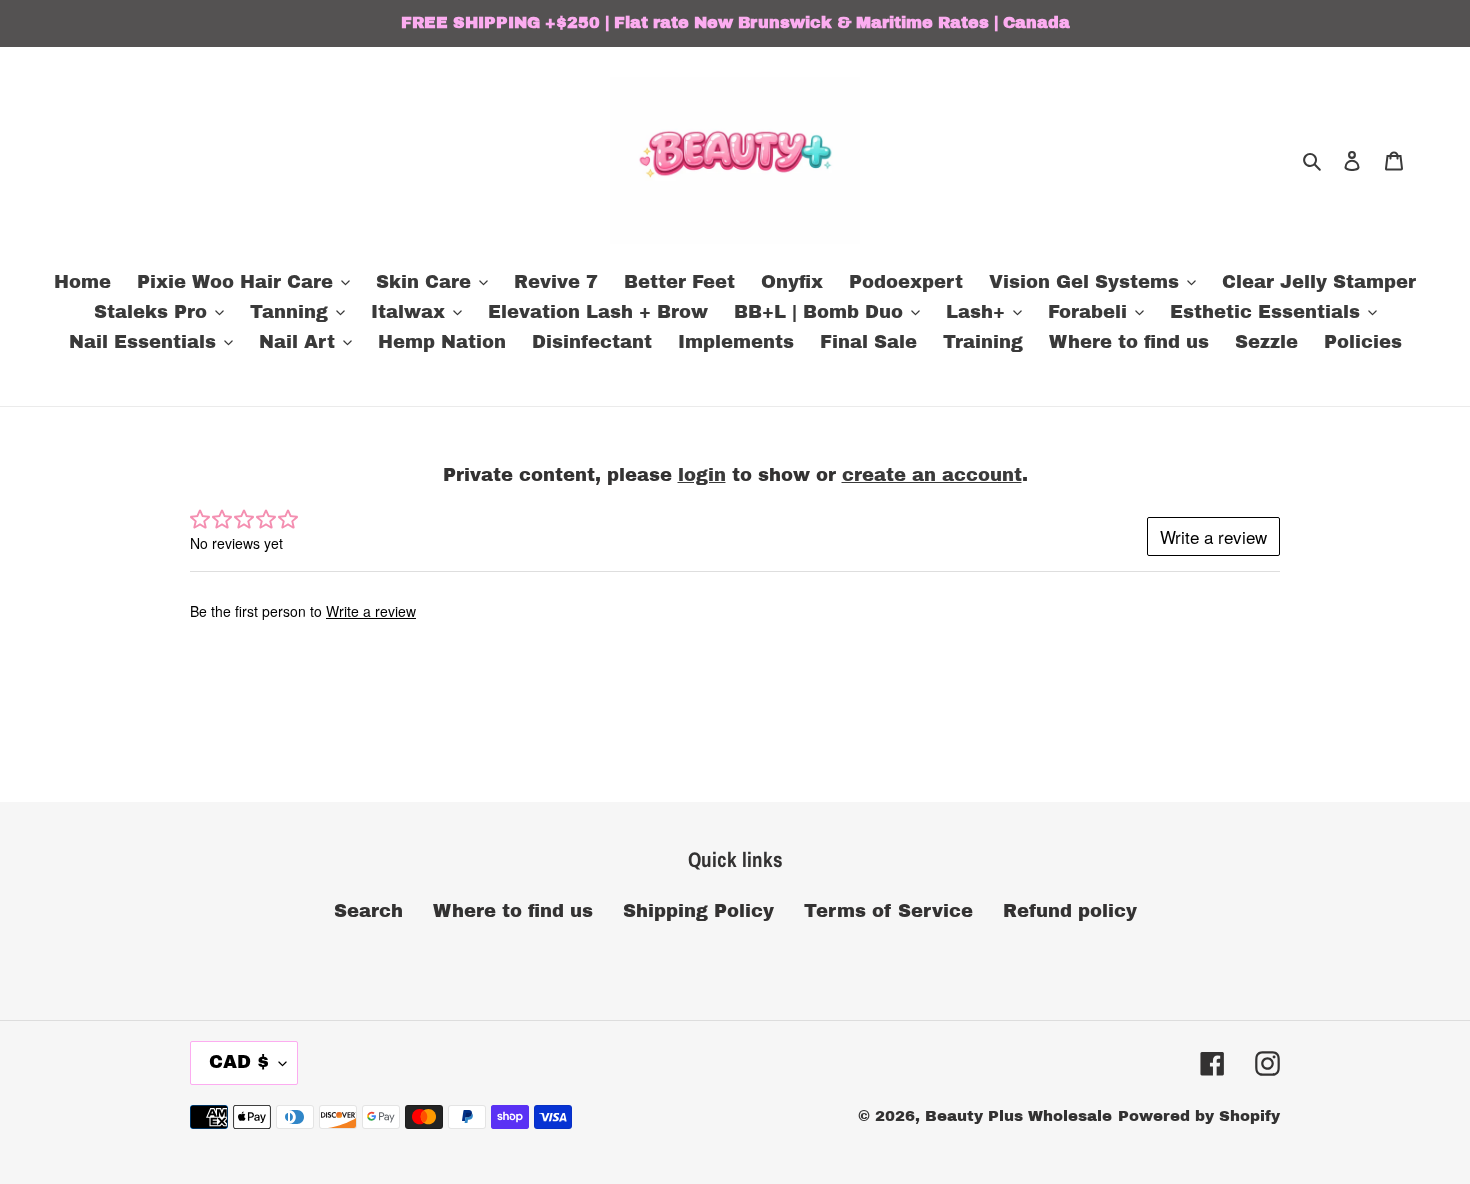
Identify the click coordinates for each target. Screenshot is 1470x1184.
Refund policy (1070, 911)
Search (368, 911)
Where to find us (513, 911)
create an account (932, 475)
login (702, 475)
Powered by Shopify (1199, 1116)
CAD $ (239, 1062)
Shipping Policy (698, 911)
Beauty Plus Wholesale (1018, 1116)
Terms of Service (888, 911)
